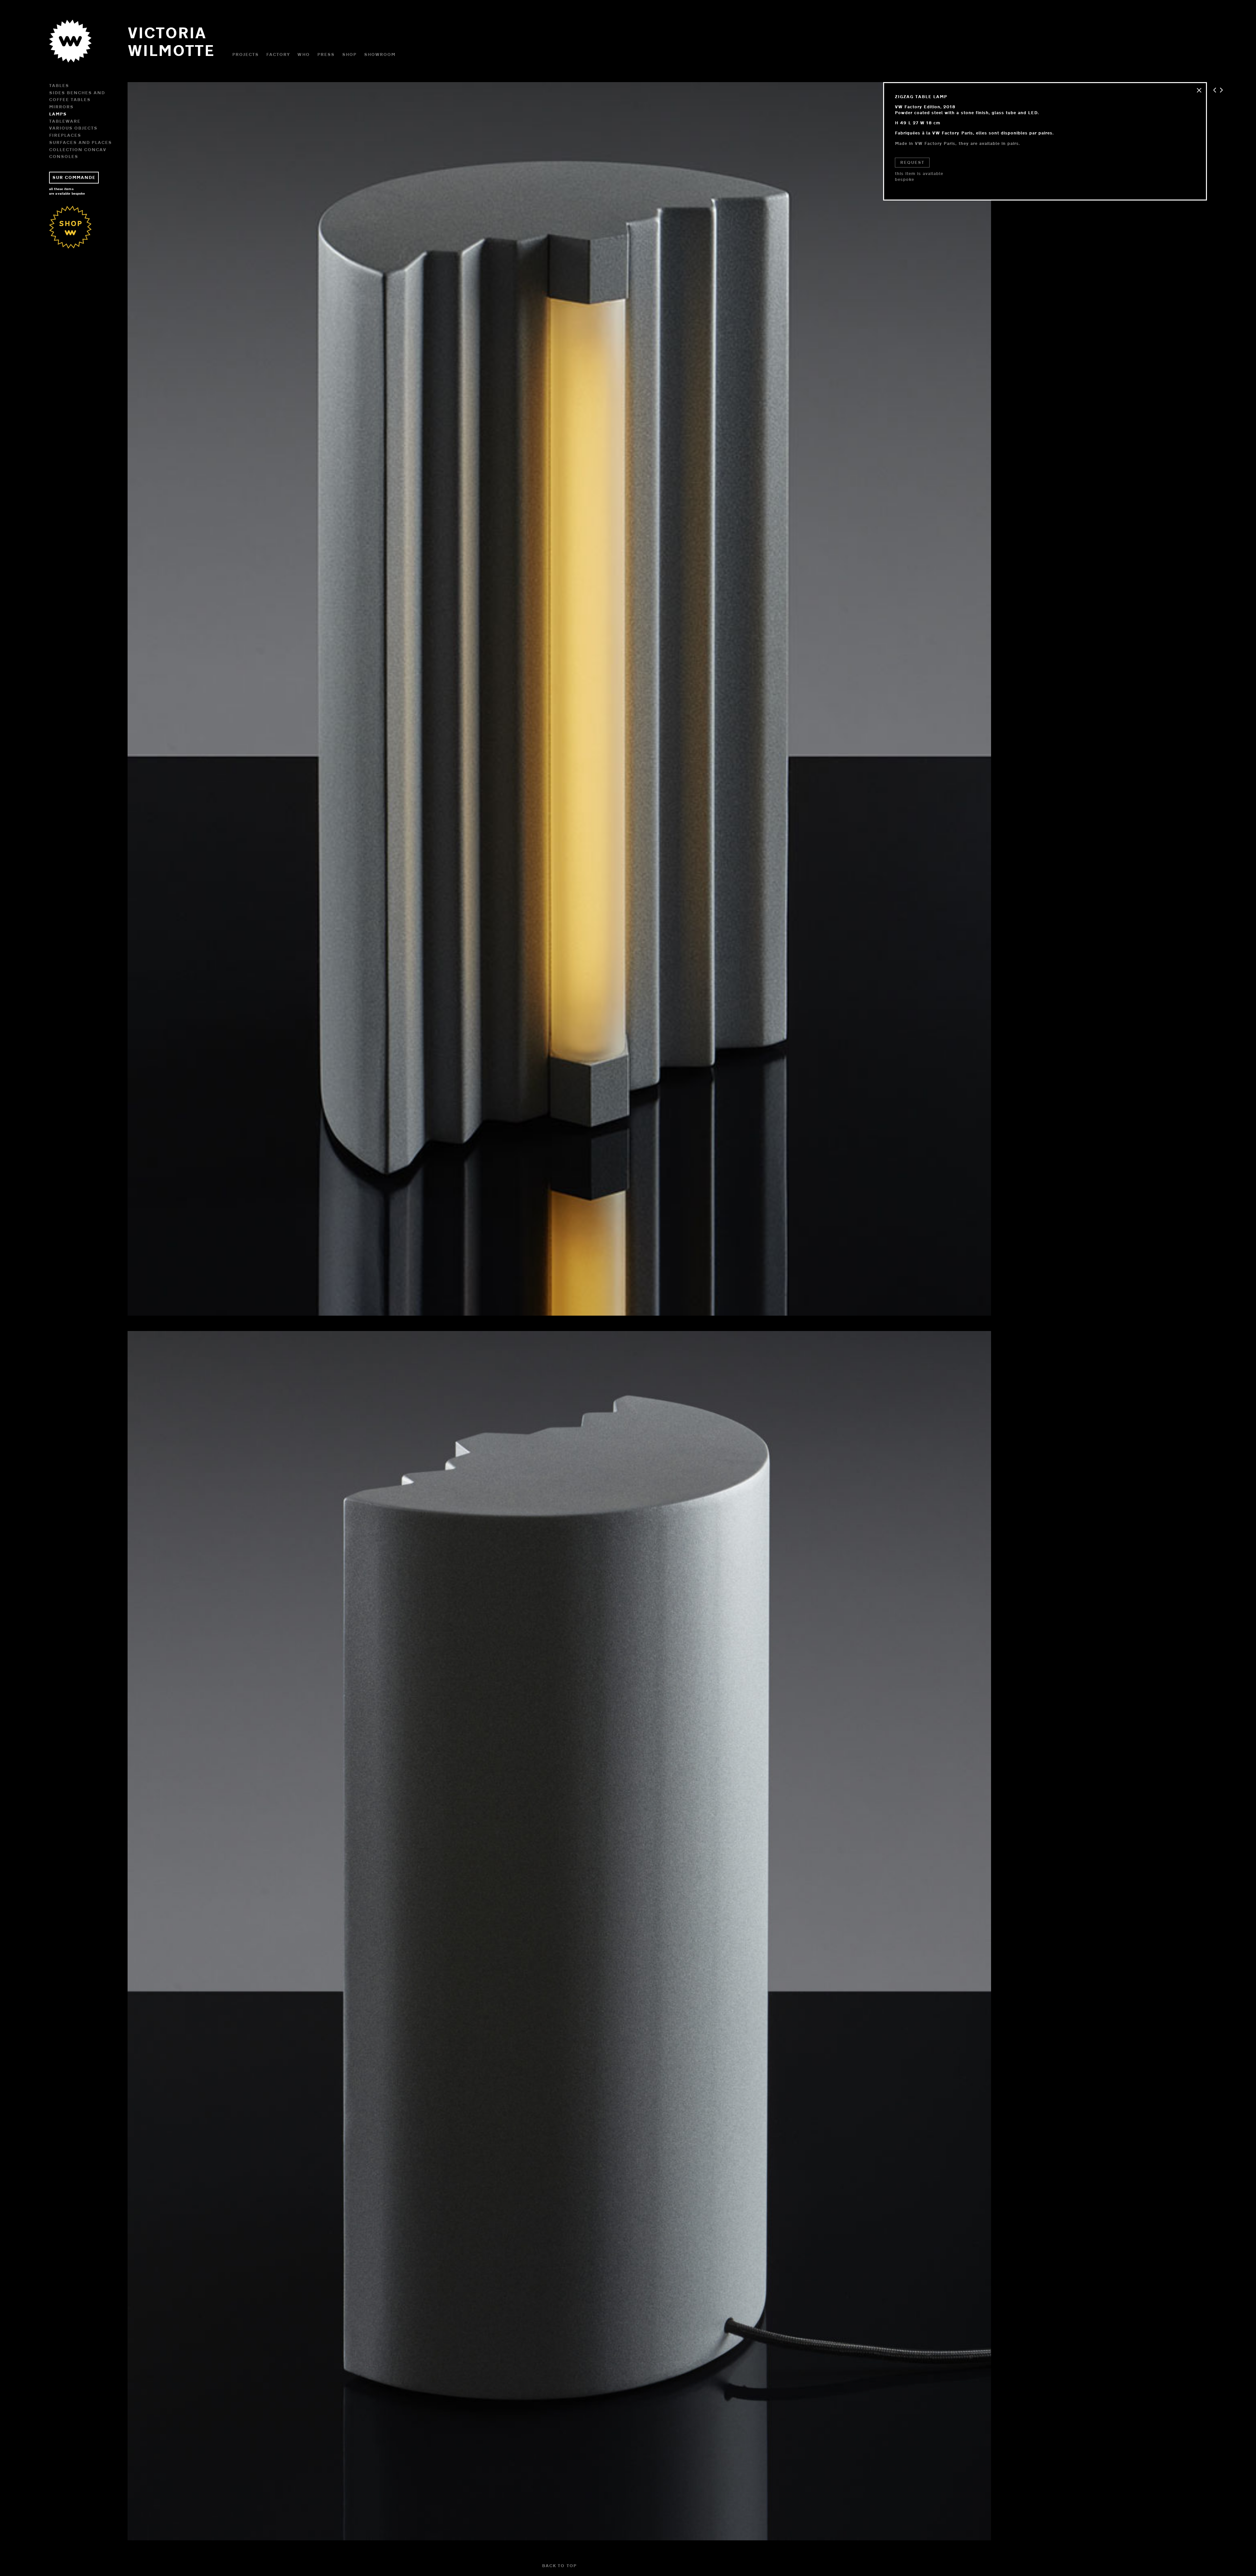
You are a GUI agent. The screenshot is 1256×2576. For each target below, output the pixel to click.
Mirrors (61, 107)
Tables (59, 85)
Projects (245, 54)
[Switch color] (70, 54)
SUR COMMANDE (74, 177)
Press (326, 54)
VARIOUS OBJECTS (73, 128)
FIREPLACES (65, 135)
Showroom (380, 54)
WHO (303, 54)
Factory (278, 54)
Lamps (58, 114)
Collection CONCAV (78, 149)
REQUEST (912, 162)
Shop (349, 54)
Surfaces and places (80, 142)
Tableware (65, 121)
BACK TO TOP (559, 2566)
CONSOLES (64, 156)
